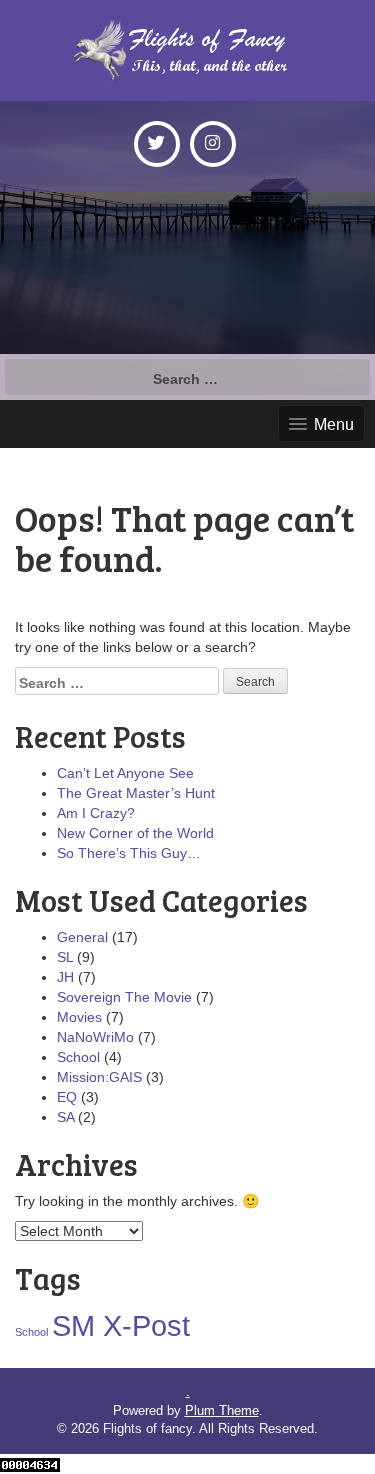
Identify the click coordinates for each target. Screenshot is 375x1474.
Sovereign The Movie (124, 997)
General (82, 937)
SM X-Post (121, 1325)
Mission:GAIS (99, 1077)
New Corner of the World (135, 833)
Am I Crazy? (96, 813)
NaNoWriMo (95, 1037)
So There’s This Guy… (129, 853)
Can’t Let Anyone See (125, 773)
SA (65, 1117)
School (78, 1057)
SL (65, 957)
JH (65, 977)
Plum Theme (222, 1410)
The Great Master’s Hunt (136, 793)
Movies (79, 1017)
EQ (67, 1097)
